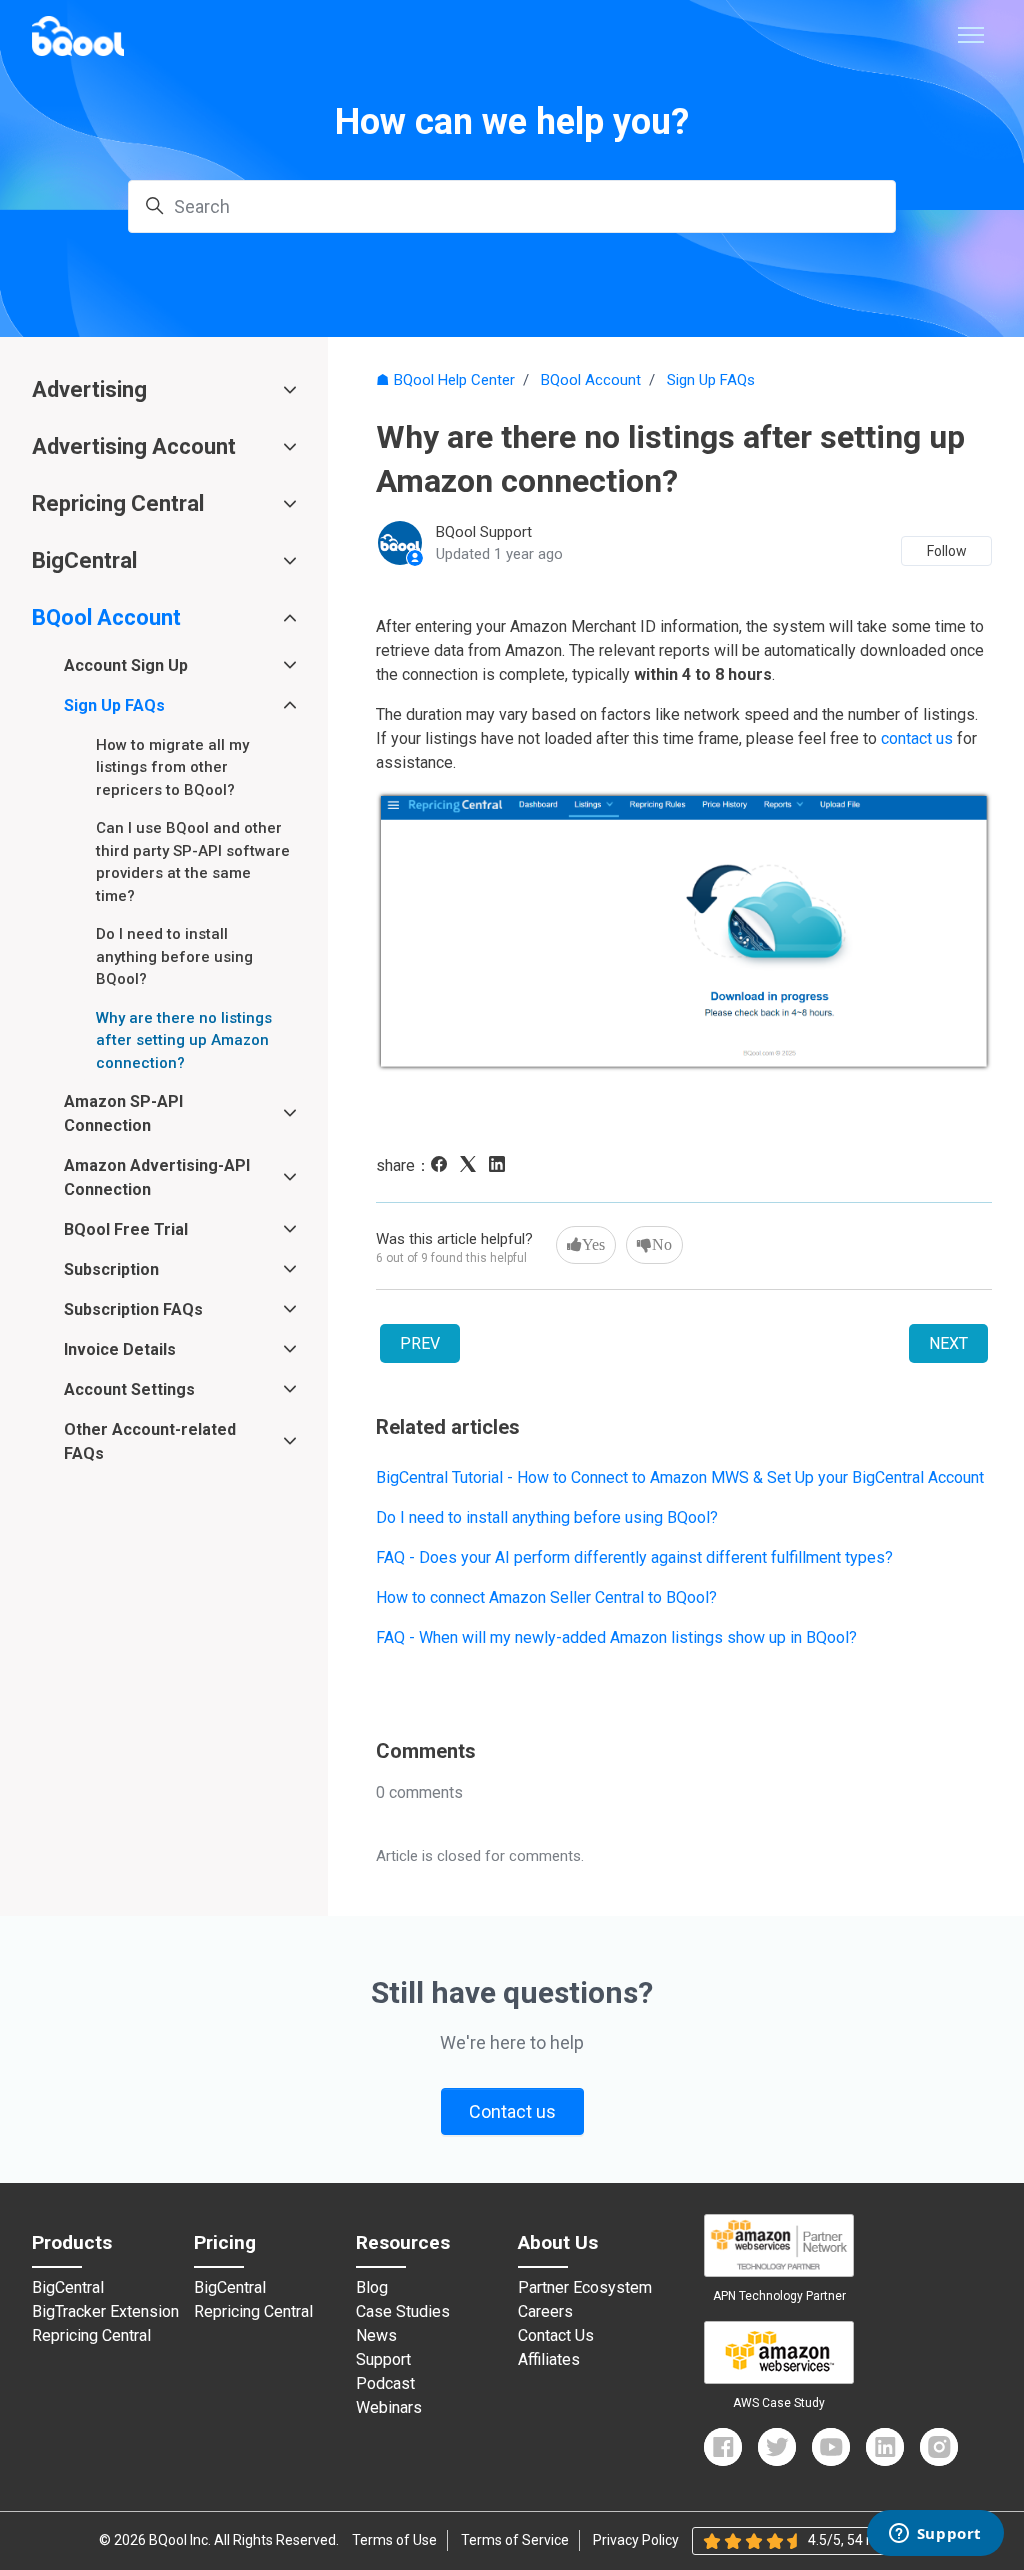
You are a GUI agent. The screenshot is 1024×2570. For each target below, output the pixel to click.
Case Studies (403, 2312)
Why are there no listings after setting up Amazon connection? (184, 1040)
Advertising (89, 389)
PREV (420, 1343)
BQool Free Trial (126, 1229)
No (662, 1244)
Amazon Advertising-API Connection (157, 1177)
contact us (917, 738)
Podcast (385, 2384)
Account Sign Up (126, 665)
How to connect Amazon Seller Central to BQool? (546, 1597)
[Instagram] (939, 2447)
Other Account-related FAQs (150, 1441)
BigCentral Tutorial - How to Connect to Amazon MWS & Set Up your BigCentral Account (680, 1477)
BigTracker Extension (105, 2312)
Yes (593, 1244)
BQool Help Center (454, 380)
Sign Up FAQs (711, 380)
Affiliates (549, 2360)
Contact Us (556, 2336)
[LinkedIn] (501, 1166)
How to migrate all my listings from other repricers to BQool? (172, 767)
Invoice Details (120, 1349)
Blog (372, 2288)
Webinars (389, 2408)
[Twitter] (777, 2447)
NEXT (948, 1343)
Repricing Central (118, 503)
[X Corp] (472, 1166)
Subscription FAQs (133, 1309)
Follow (947, 551)
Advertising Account (134, 446)
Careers (545, 2312)
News (376, 2336)
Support (383, 2360)
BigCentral (84, 560)
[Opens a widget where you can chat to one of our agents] (935, 2535)
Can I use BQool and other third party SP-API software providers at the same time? (193, 862)
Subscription (111, 1269)
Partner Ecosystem (585, 2288)
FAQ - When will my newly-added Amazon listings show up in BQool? (616, 1637)
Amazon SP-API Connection (123, 1113)
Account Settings (129, 1389)
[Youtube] (831, 2447)
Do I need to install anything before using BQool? (547, 1517)
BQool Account (591, 380)
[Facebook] (443, 1166)
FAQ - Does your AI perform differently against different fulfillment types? (634, 1557)
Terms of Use (394, 2540)
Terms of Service (515, 2540)
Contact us (512, 2111)
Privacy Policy (636, 2540)
